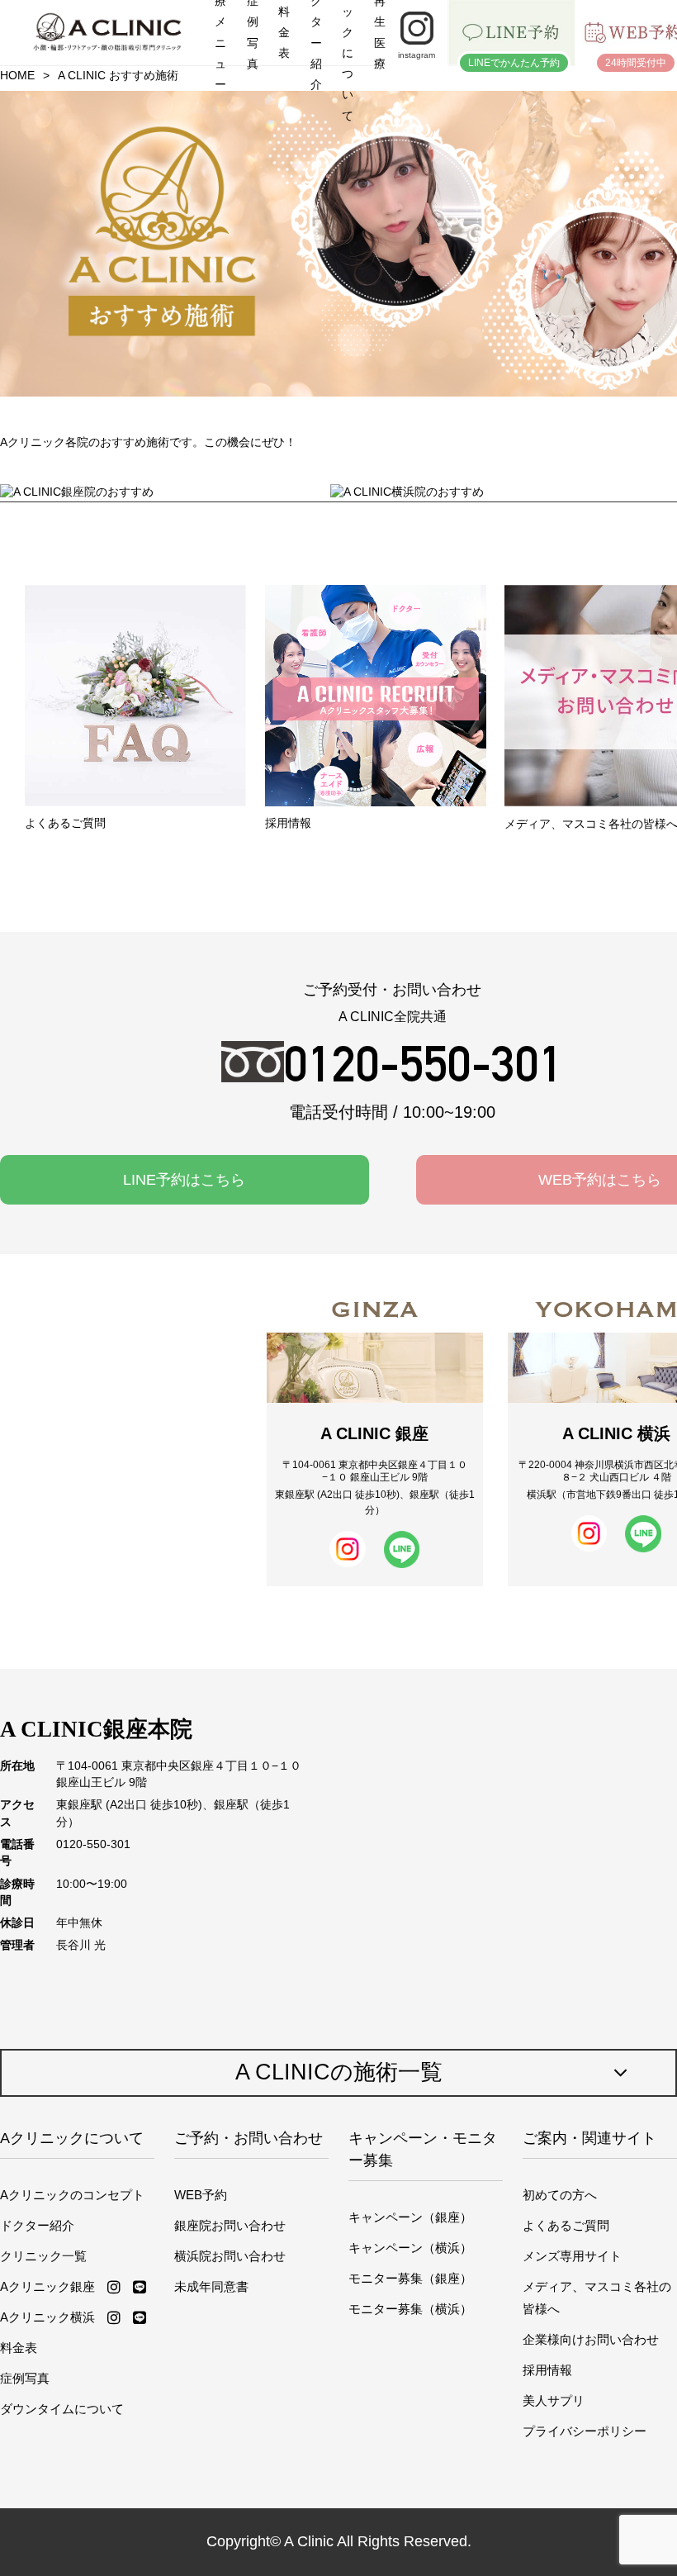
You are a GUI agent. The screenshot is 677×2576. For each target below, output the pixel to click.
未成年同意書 (211, 2286)
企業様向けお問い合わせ (591, 2339)
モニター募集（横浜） (410, 2309)
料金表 (19, 2348)
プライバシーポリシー (585, 2431)
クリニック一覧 (43, 2256)
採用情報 (547, 2370)
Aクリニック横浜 (47, 2317)
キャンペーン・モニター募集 (423, 2149)
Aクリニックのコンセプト (72, 2195)
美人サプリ (554, 2400)
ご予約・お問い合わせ (249, 2138)
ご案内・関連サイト (589, 2138)
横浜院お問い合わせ (230, 2256)
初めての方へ (560, 2195)
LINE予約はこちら (184, 1180)
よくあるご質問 (566, 2225)
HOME (17, 76)
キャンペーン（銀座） (410, 2217)
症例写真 (25, 2378)
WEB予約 (201, 2195)
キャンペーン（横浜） (410, 2248)
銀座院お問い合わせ (230, 2225)
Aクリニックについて (72, 2138)
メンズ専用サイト (572, 2256)
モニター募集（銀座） (410, 2278)
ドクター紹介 (37, 2225)
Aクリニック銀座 (47, 2286)
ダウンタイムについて (62, 2409)
